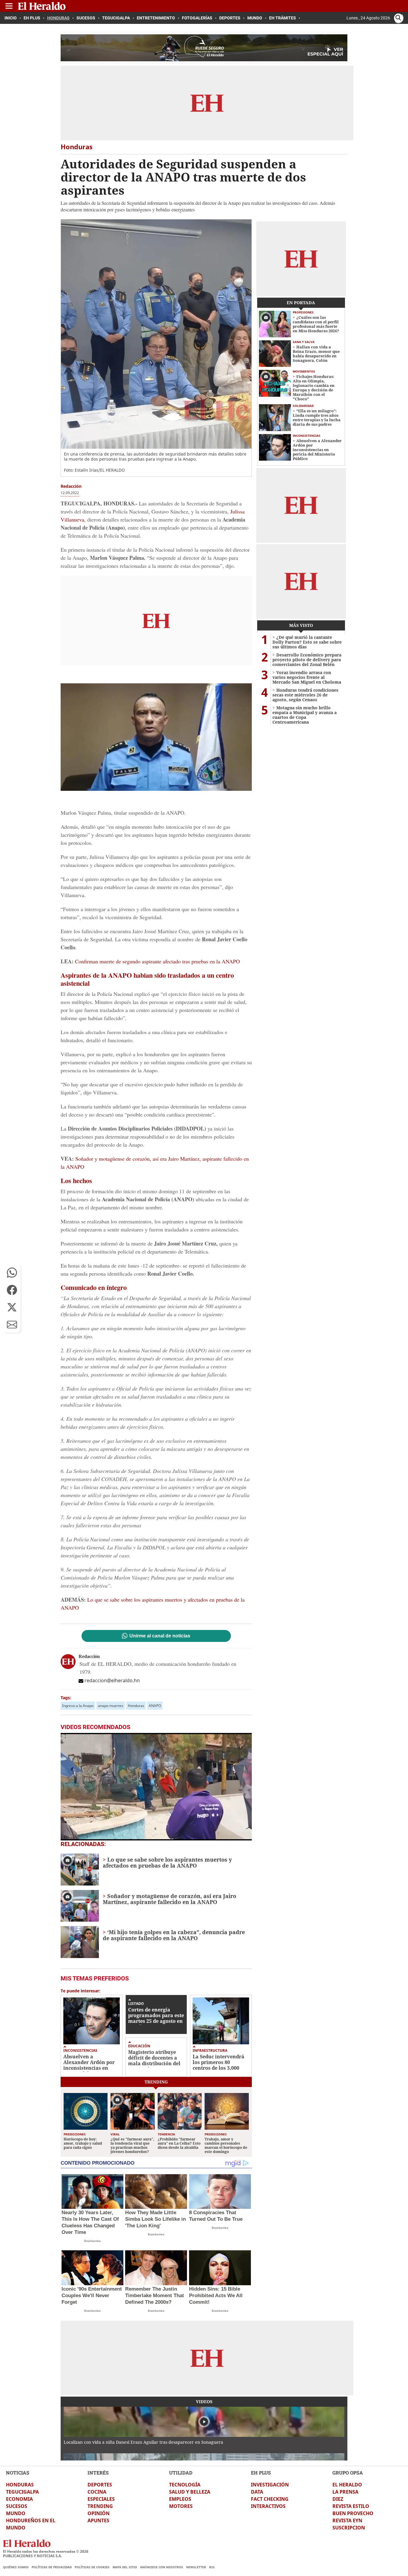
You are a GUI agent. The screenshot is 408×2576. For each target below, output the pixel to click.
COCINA (97, 2492)
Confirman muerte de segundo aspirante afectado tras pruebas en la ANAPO (157, 961)
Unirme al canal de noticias (160, 1636)
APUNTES (98, 2520)
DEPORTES (100, 2485)
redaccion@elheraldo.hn (112, 1680)
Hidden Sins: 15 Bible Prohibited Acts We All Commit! (216, 2296)
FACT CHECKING (270, 2499)
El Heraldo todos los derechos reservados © (46, 2551)
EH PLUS (261, 2473)
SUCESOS (17, 2506)
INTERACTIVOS (268, 2506)
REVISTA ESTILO (351, 2506)
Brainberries (92, 2241)
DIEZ (338, 2499)
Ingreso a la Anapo (78, 1706)
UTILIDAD (181, 2473)
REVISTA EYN (347, 2520)
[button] (12, 1273)
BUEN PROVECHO (353, 2513)
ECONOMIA (19, 2499)
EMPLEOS (180, 2499)
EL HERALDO (347, 2485)
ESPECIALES (101, 2499)
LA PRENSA (345, 2492)
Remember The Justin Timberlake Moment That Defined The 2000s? (155, 2296)
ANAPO (155, 1706)
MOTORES (181, 2506)
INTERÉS (98, 2473)
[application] (156, 1787)
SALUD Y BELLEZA (190, 2492)
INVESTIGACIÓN (270, 2485)
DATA (257, 2492)
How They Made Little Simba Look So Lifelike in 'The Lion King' (155, 2219)
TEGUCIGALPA (22, 2492)
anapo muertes (111, 1706)
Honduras (136, 1706)
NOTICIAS (18, 2473)
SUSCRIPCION (349, 2528)
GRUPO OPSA (348, 2473)
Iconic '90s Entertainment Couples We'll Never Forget (92, 2296)
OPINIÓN (99, 2513)
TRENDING (100, 2506)
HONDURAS (20, 2485)
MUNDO (16, 2513)
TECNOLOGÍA (185, 2485)
